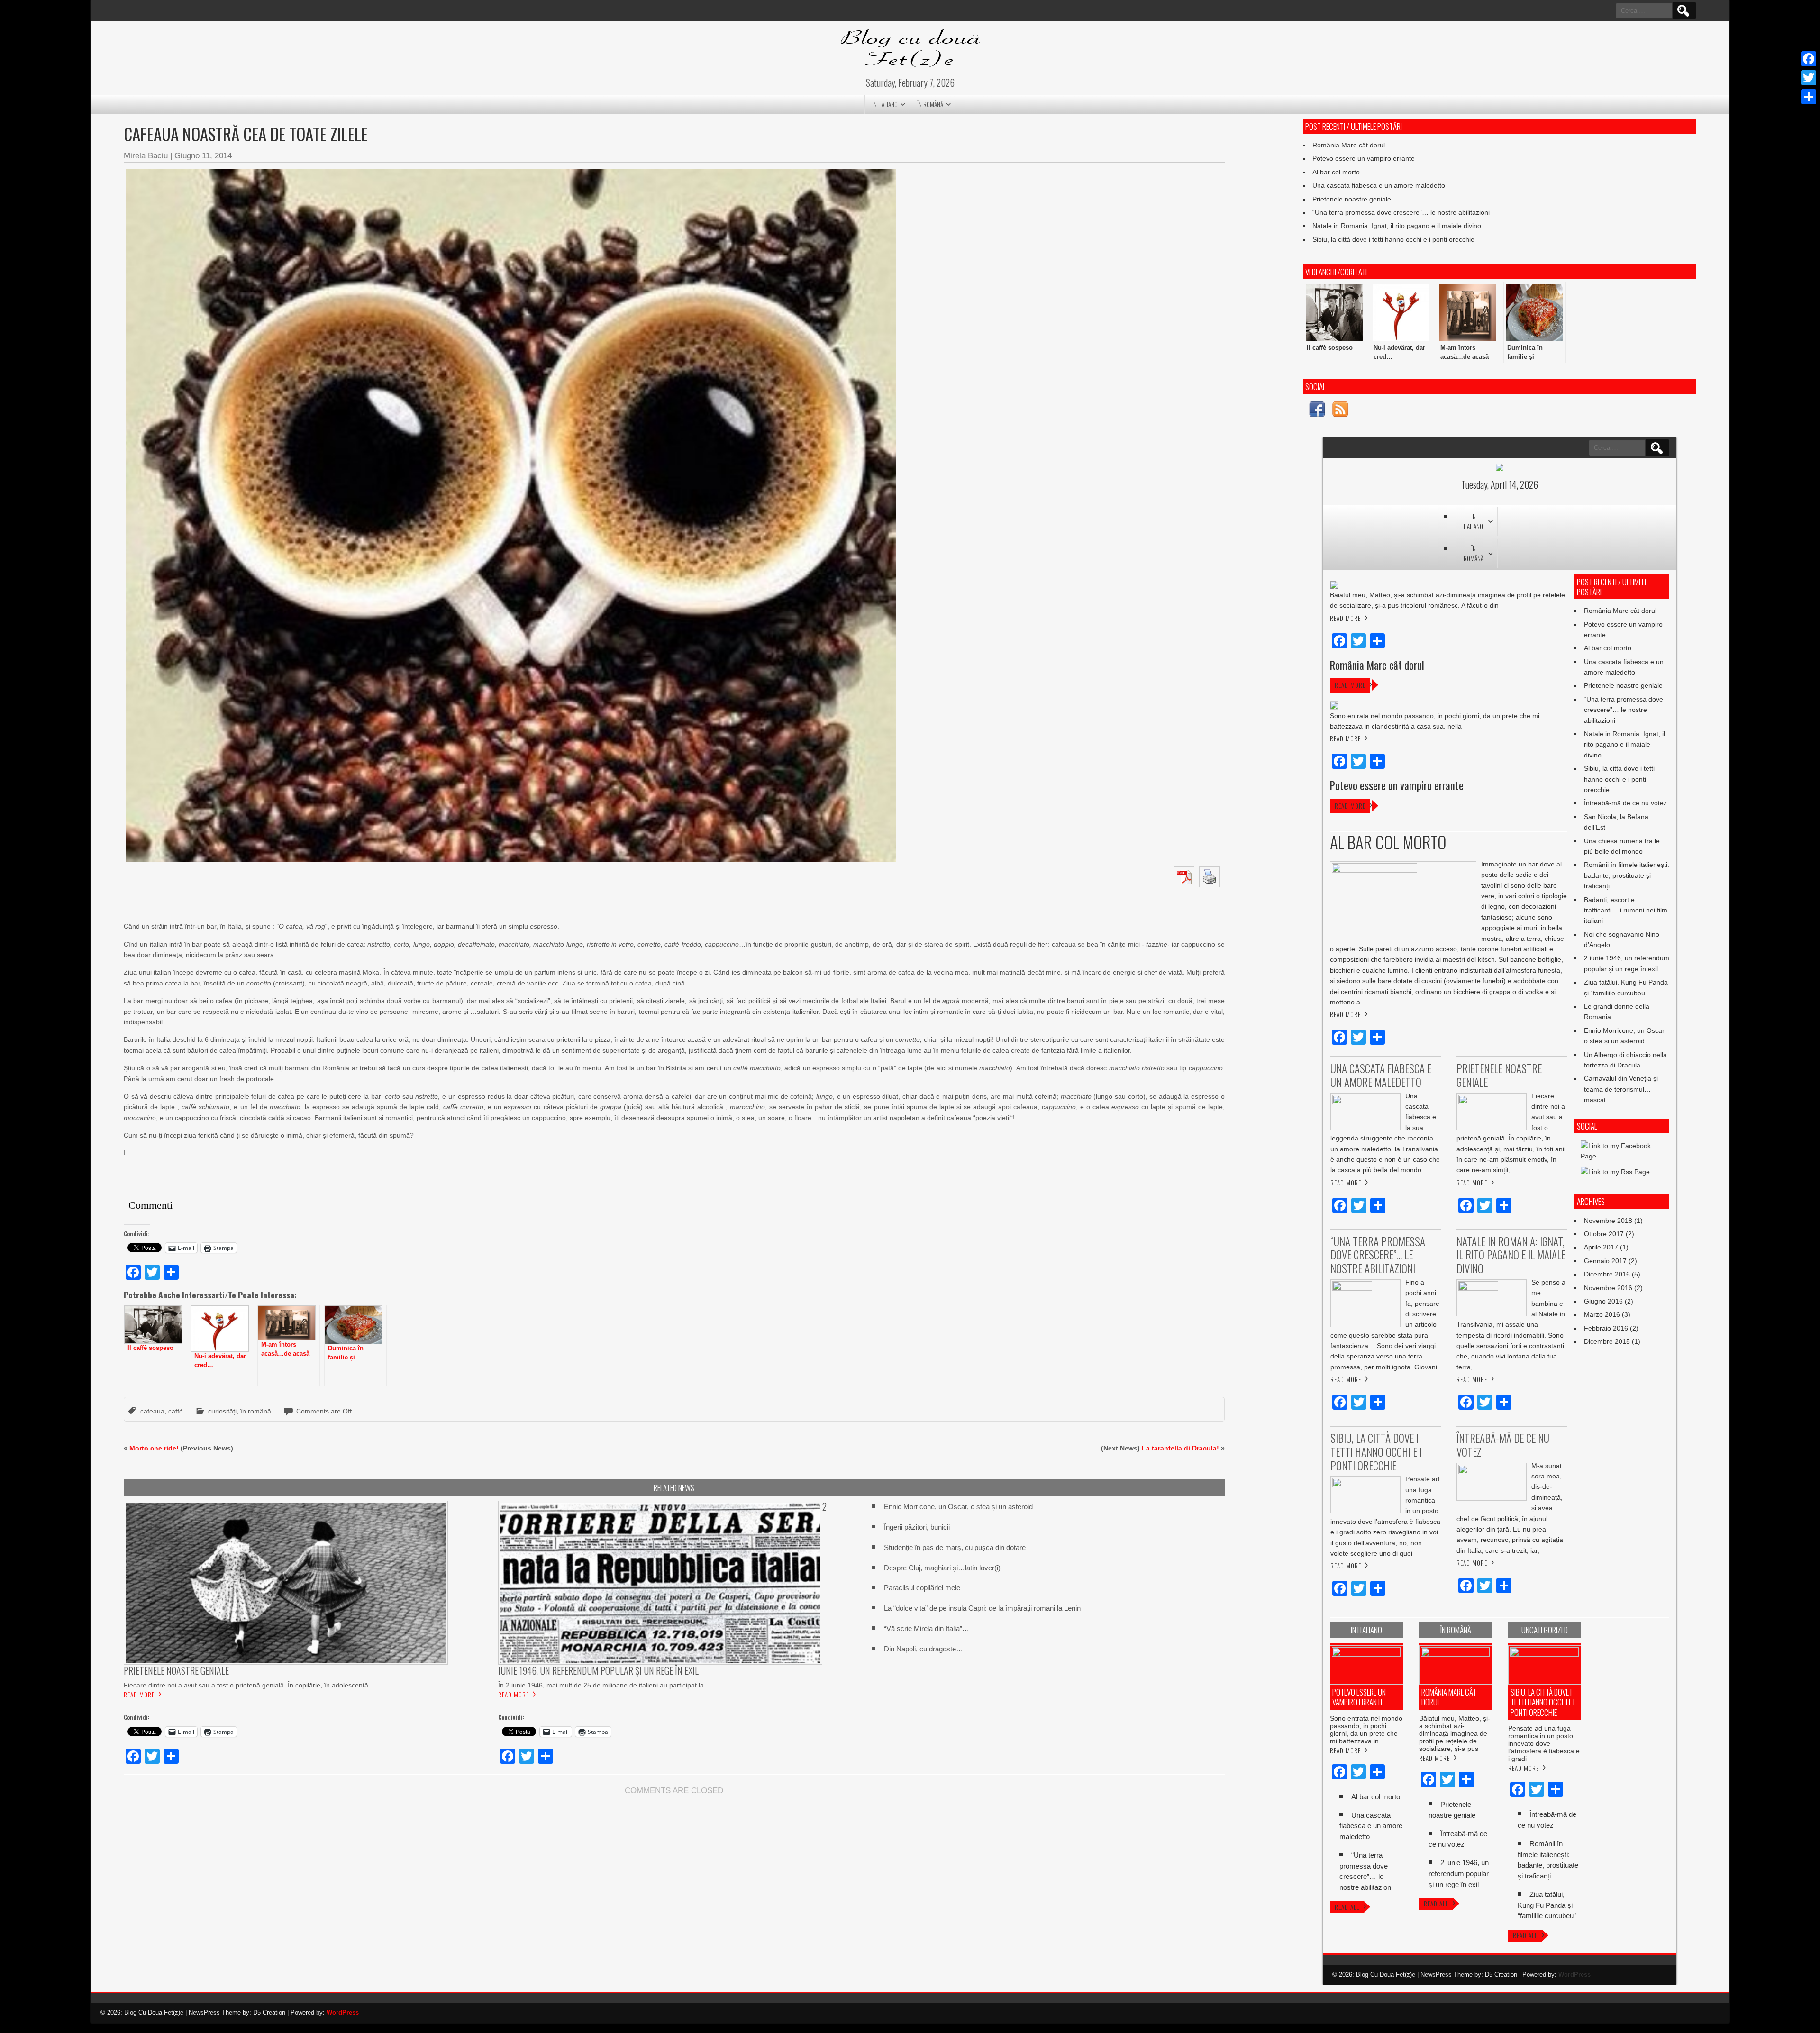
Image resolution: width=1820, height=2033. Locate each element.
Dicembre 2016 (1607, 1274)
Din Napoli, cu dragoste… (924, 1649)
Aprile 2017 (1601, 1247)
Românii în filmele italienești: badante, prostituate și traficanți (1627, 875)
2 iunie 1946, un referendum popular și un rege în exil (1459, 1873)
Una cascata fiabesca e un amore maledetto (1379, 185)
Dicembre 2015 (1607, 1341)
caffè (176, 1411)
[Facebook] (1809, 59)
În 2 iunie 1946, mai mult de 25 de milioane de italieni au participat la (601, 1685)
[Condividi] (1809, 97)
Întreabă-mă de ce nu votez (1625, 803)
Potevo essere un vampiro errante (1364, 158)
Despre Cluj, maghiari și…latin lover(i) (942, 1568)
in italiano (885, 104)
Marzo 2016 (1602, 1314)
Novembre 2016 (1608, 1288)
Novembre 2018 (1608, 1221)
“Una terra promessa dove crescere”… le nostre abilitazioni (1401, 212)
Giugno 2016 (1603, 1301)
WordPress (1574, 1974)
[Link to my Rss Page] (1340, 411)
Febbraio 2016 (1606, 1328)
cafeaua (152, 1411)
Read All (1347, 1907)
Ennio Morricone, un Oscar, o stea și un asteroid (958, 1507)
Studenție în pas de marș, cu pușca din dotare (955, 1547)
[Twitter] (1809, 78)
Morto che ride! (154, 1448)
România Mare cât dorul (1349, 145)
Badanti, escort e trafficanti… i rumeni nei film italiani (1626, 910)
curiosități (222, 1411)
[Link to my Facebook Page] (1317, 411)
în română (930, 104)
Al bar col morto (1336, 172)
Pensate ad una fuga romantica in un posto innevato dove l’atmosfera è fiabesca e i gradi (1544, 1743)
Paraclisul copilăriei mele (922, 1588)
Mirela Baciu (146, 156)
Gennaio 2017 (1605, 1261)
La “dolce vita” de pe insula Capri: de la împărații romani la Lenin (982, 1608)
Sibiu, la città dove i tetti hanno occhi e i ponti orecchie (1393, 239)
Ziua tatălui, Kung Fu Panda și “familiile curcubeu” (1547, 1905)
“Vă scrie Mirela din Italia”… (927, 1628)
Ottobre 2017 (1604, 1234)
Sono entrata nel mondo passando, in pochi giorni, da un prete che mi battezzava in (1366, 1730)
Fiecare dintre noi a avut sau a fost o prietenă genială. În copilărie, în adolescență (246, 1685)
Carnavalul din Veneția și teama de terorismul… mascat (1621, 1089)
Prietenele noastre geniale (1352, 199)
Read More (139, 1695)
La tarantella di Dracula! (1180, 1448)
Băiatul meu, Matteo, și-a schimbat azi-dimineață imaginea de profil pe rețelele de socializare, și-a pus (1455, 1733)
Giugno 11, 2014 (203, 156)
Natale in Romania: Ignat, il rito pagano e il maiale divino (1397, 226)
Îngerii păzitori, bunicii (917, 1527)
